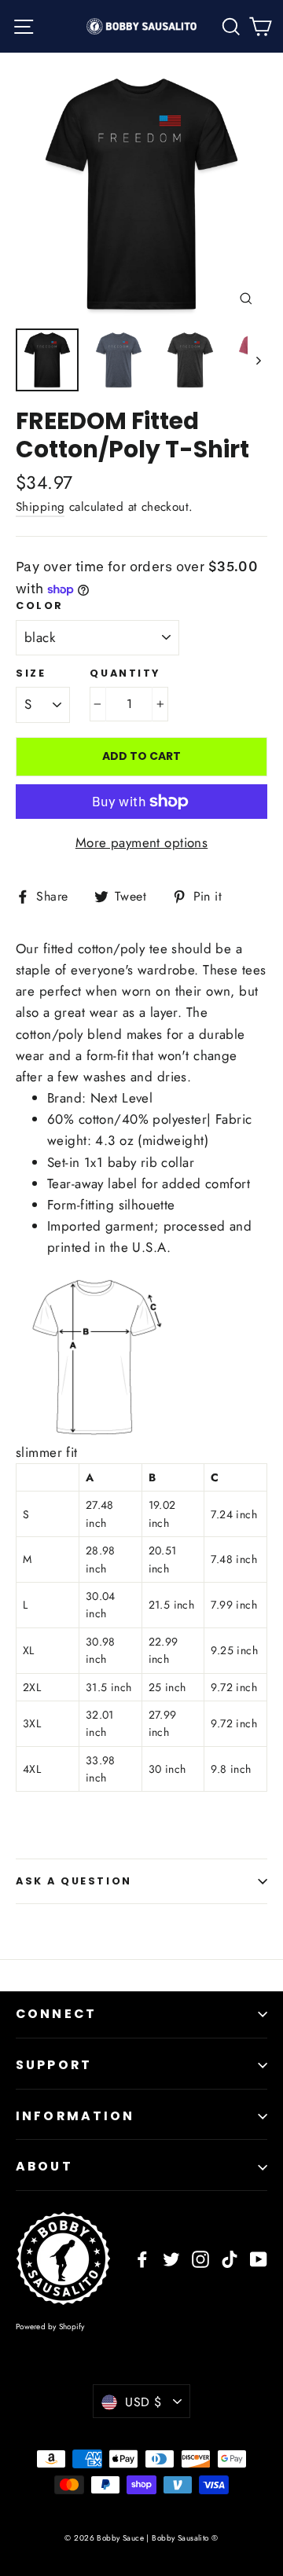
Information (75, 2116)
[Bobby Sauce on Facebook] (142, 2258)
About (44, 2166)
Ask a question (74, 1881)
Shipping (40, 507)
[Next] (257, 360)
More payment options (142, 842)
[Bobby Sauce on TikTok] (230, 2258)
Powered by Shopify (50, 2326)
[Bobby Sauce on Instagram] (200, 2258)
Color (40, 605)
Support (54, 2065)
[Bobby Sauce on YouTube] (259, 2258)
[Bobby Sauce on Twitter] (171, 2258)
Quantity (125, 673)
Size (31, 673)
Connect (56, 2014)
